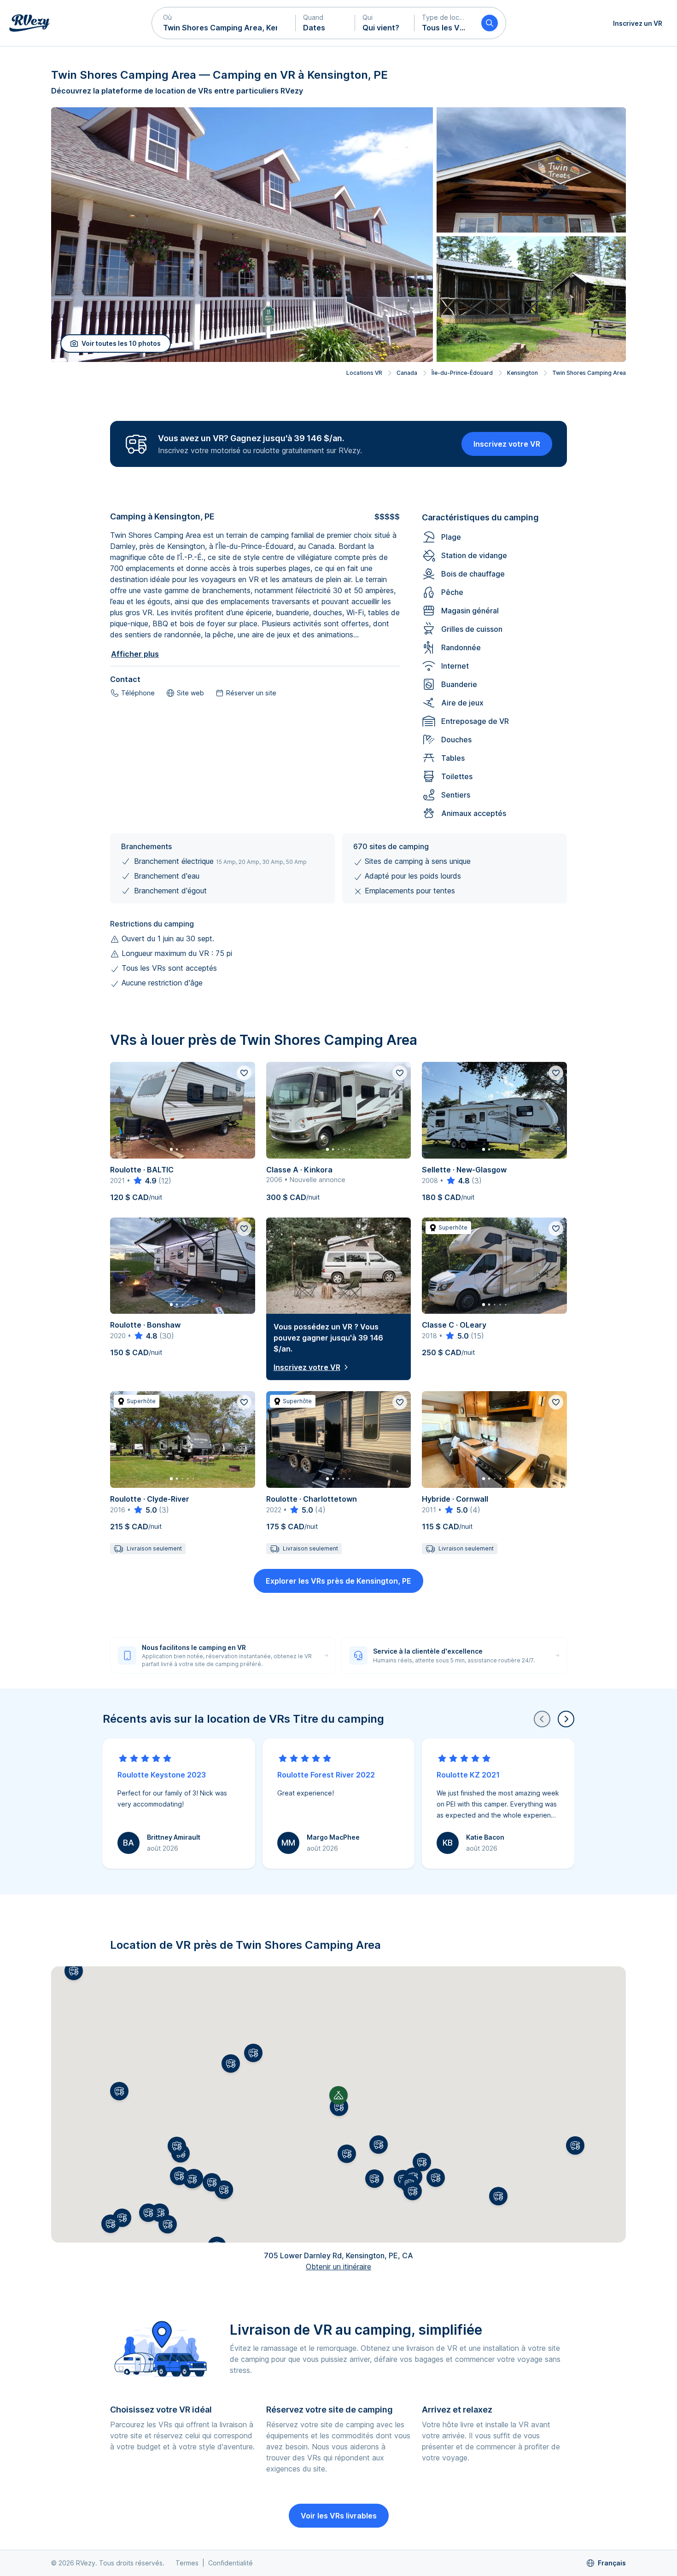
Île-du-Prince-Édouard (462, 373)
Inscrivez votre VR (507, 444)
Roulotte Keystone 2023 (162, 1775)
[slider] (144, 1181)
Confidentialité (231, 2563)
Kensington (522, 373)
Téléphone (138, 693)
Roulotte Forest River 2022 (326, 1775)
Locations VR (364, 373)
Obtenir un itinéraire (338, 2267)
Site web (190, 693)
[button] (224, 23)
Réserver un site (251, 693)
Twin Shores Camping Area (589, 373)
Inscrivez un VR (638, 23)
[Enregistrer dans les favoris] (244, 1073)
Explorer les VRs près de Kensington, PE (338, 1581)
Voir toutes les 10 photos (121, 343)
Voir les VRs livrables (339, 2516)
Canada (407, 373)
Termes (187, 2563)
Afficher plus (135, 654)
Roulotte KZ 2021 (468, 1775)
